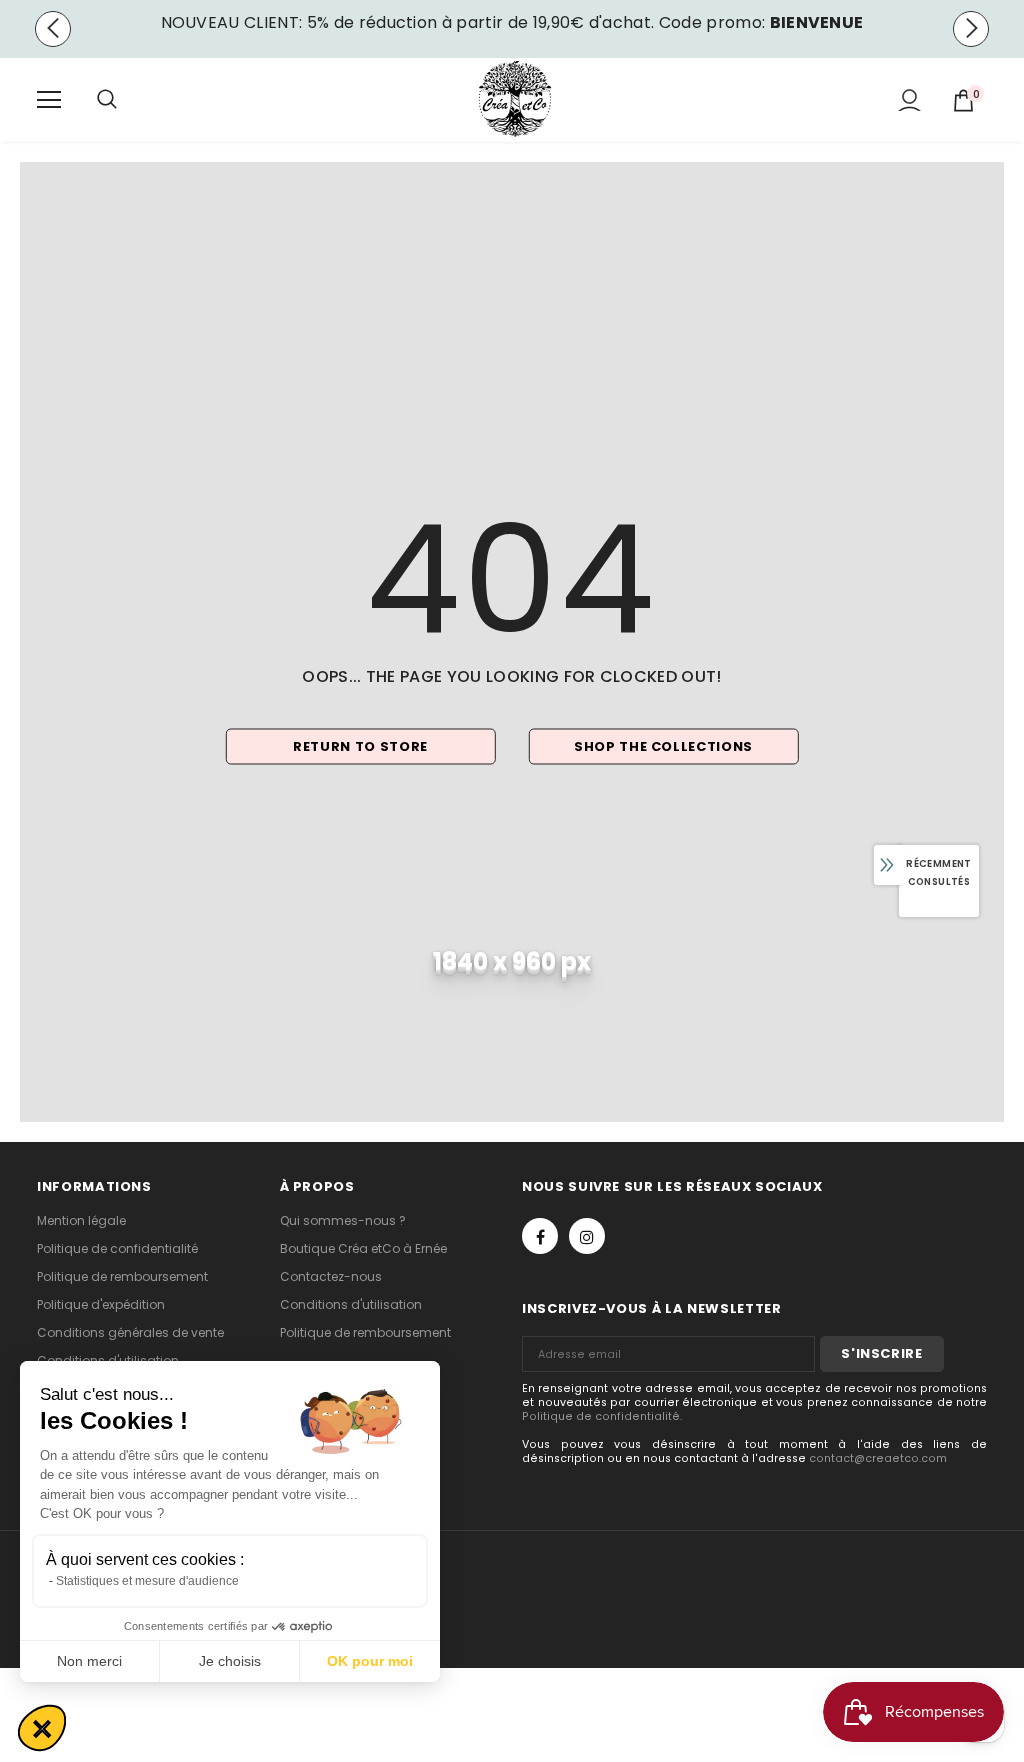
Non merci (89, 1661)
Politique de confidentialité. (602, 1416)
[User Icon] (909, 100)
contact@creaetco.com (878, 1458)
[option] (512, 23)
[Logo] (515, 99)
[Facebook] (540, 1236)
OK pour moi (370, 1661)
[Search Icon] (127, 100)
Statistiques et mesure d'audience (147, 1581)
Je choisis (230, 1661)
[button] (42, 1728)
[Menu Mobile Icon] (49, 100)
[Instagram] (587, 1236)
